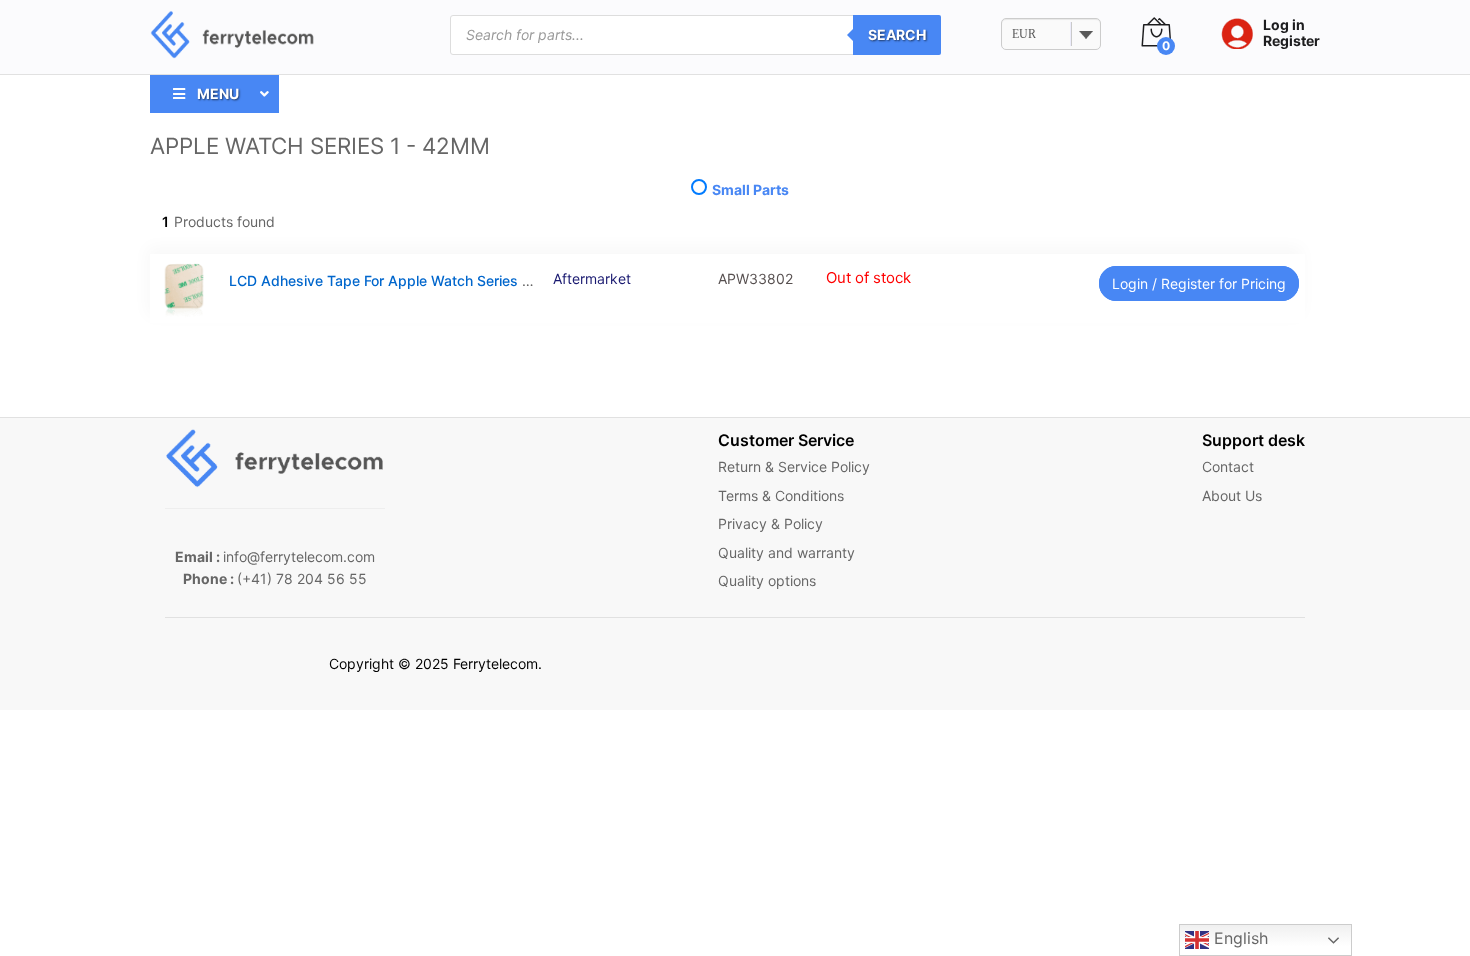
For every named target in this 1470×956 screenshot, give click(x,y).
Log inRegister (1291, 33)
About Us (1232, 495)
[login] (1232, 35)
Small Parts (749, 189)
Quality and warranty (786, 552)
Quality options (767, 580)
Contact (1228, 466)
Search (897, 34)
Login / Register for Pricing (1199, 283)
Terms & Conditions (781, 495)
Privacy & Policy (770, 523)
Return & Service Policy (794, 466)
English (1238, 938)
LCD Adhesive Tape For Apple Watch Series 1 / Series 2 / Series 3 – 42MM (475, 280)
